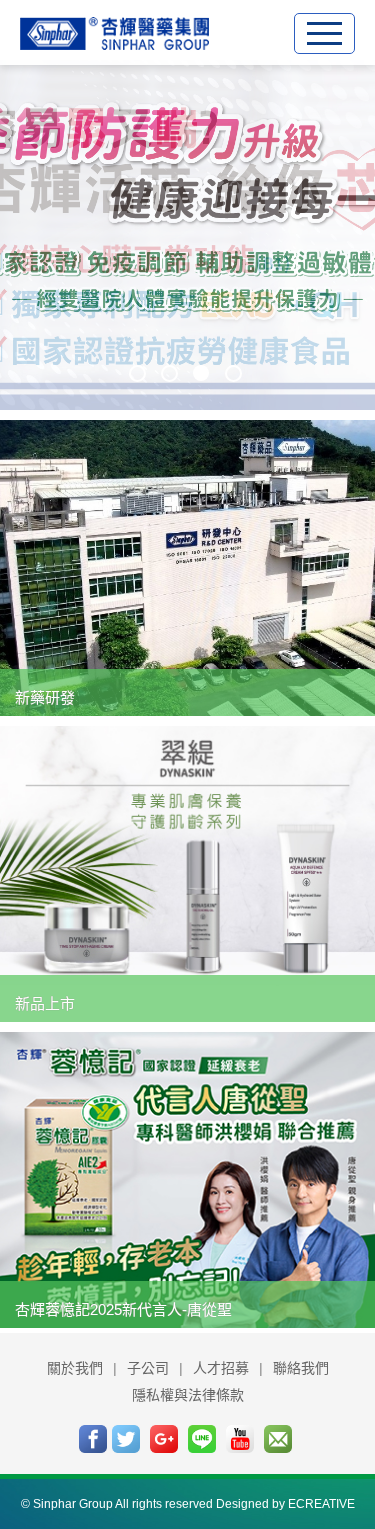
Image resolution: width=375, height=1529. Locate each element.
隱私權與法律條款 (188, 1395)
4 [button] (233, 372)
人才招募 (221, 1368)
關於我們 (75, 1368)
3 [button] (200, 372)
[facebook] (93, 1439)
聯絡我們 (301, 1368)
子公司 (148, 1368)
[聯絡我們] (278, 1439)
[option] (187, 235)
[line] (202, 1439)
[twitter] (126, 1439)
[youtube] (240, 1439)
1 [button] (137, 372)
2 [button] (169, 372)
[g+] (164, 1439)
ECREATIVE (321, 1504)
